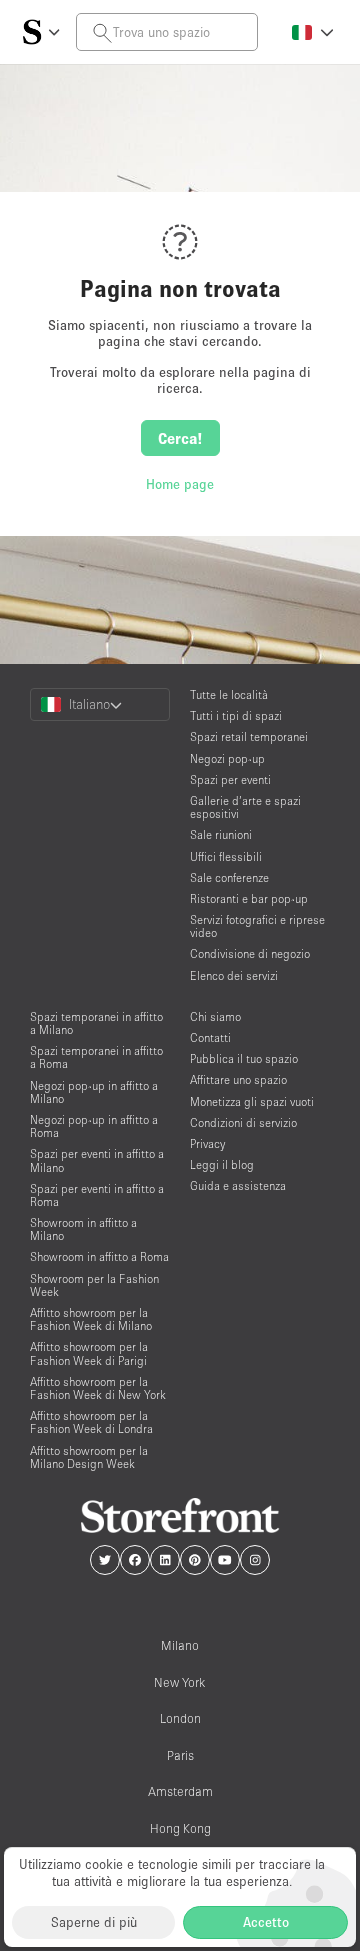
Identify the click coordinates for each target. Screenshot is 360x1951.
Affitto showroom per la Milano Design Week (89, 1457)
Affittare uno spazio (238, 1079)
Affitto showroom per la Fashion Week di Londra (91, 1422)
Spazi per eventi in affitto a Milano (97, 1160)
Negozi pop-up (227, 758)
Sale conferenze (229, 877)
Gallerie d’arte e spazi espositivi (245, 807)
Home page (180, 484)
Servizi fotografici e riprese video (257, 926)
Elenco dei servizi (234, 975)
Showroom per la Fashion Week (94, 1285)
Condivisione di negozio (250, 953)
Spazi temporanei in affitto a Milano (96, 1023)
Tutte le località (229, 694)
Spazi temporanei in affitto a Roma (96, 1057)
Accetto (266, 1922)
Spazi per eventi (230, 779)
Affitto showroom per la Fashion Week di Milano (91, 1319)
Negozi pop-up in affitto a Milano (94, 1092)
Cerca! (180, 438)
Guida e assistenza (238, 1185)
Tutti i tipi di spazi (236, 715)
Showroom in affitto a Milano (83, 1229)
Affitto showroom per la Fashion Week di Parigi (89, 1353)
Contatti (210, 1037)
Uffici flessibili (226, 856)
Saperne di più (94, 1922)
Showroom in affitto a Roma (99, 1256)
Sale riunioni (221, 834)
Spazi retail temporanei (249, 736)
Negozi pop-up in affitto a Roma (94, 1126)
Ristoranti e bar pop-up (249, 898)
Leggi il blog (222, 1164)
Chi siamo (215, 1016)
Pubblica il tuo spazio (244, 1058)
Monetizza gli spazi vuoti (252, 1101)
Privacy (207, 1143)
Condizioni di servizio (243, 1122)
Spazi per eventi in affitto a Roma (97, 1195)
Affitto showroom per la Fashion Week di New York (98, 1388)
